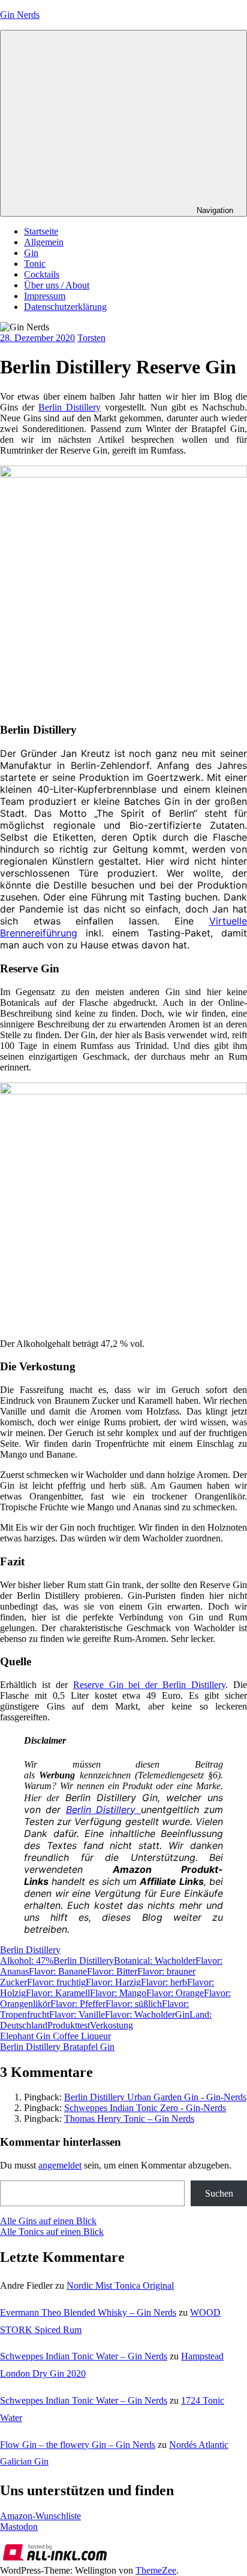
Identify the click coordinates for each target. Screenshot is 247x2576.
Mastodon (19, 2527)
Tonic (35, 264)
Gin (31, 253)
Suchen (219, 2193)
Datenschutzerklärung (65, 307)
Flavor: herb (164, 1982)
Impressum (45, 296)
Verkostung (112, 2025)
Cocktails (42, 274)
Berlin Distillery (70, 407)
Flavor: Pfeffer (78, 2004)
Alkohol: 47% (27, 1961)
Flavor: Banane (58, 1971)
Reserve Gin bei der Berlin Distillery (149, 1685)
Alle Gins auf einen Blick (48, 2221)
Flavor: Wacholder (140, 2014)
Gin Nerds (20, 15)
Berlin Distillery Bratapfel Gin (57, 2047)
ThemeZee (156, 2570)
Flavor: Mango (118, 1993)
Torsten (91, 338)
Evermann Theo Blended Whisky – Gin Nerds (88, 2312)
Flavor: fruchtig (56, 1982)
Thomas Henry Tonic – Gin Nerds (129, 2119)
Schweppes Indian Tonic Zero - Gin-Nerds (145, 2108)
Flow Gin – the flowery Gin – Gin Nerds (78, 2445)
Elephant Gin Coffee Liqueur (55, 2036)
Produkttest (69, 2025)
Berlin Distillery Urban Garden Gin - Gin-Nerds (155, 2097)
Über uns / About (57, 285)
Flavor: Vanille (77, 2014)
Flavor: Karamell (58, 1993)
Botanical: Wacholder (155, 1961)
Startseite (41, 231)
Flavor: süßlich (134, 2004)
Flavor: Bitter (112, 1971)
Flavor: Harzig (113, 1982)
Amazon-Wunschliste (40, 2516)
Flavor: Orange (175, 1993)
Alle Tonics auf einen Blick (52, 2232)
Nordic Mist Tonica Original (120, 2285)
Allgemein (44, 242)
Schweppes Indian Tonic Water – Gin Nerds (84, 2356)
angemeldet (60, 2165)
